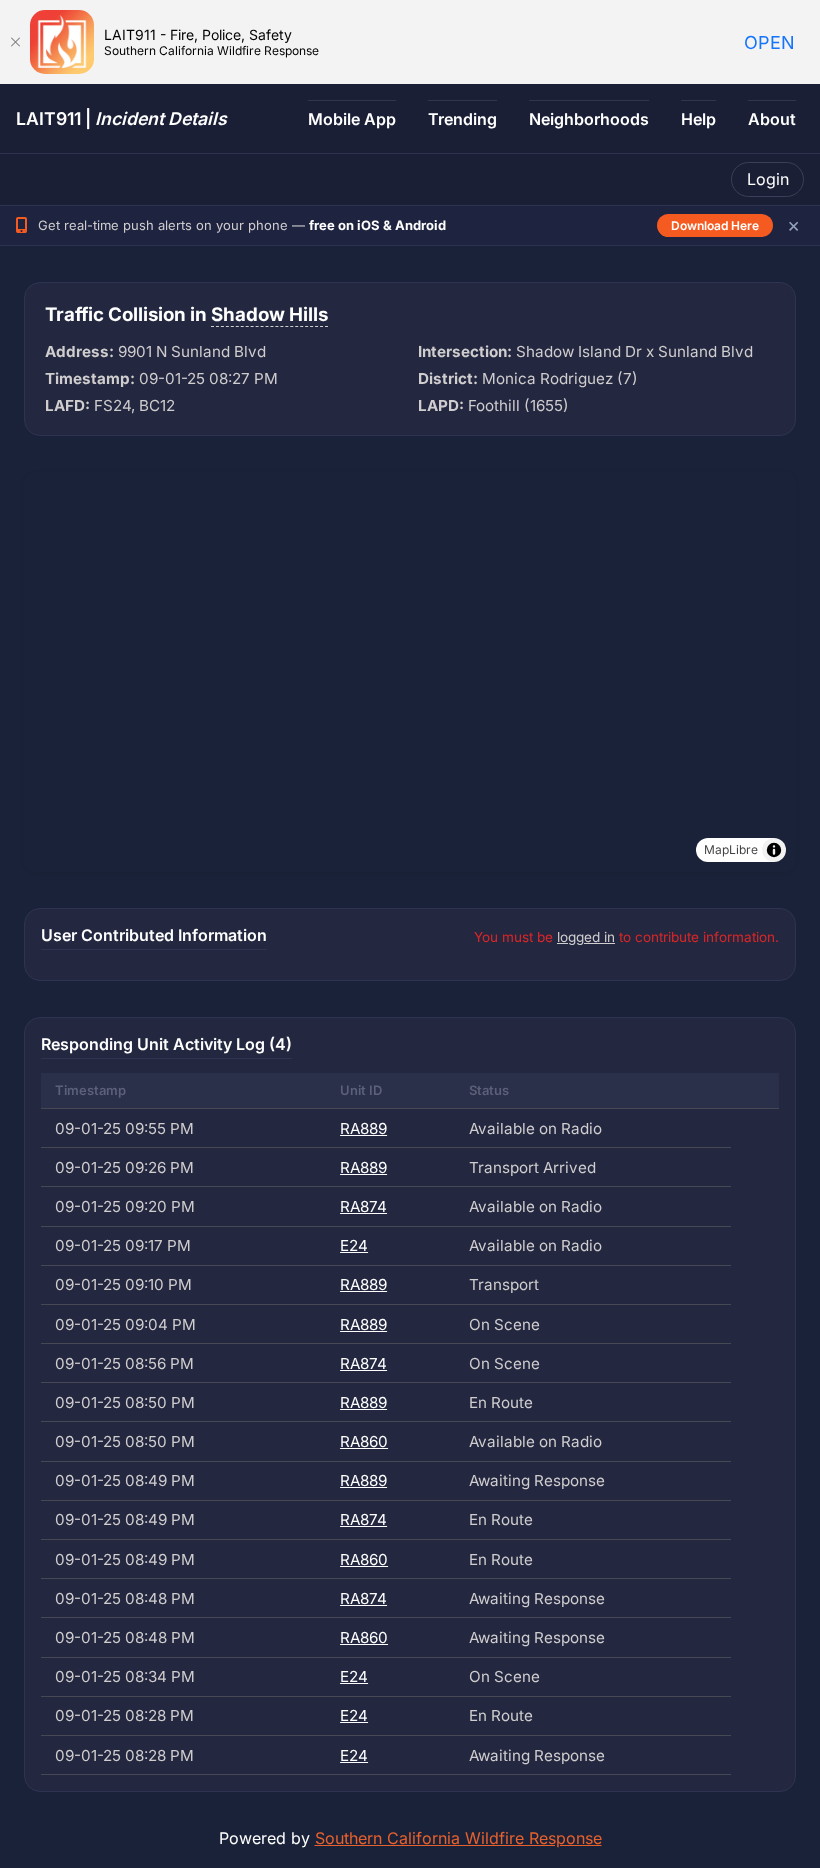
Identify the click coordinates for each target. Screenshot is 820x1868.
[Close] (15, 42)
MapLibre (731, 849)
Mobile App (352, 119)
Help (698, 119)
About (772, 119)
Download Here (715, 225)
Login (768, 179)
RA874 (363, 1206)
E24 (354, 1245)
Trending (462, 119)
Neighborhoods (589, 119)
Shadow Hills (269, 314)
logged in (586, 937)
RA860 (364, 1441)
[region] (410, 672)
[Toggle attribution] (774, 850)
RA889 (363, 1128)
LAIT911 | (121, 118)
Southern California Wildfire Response (458, 1838)
